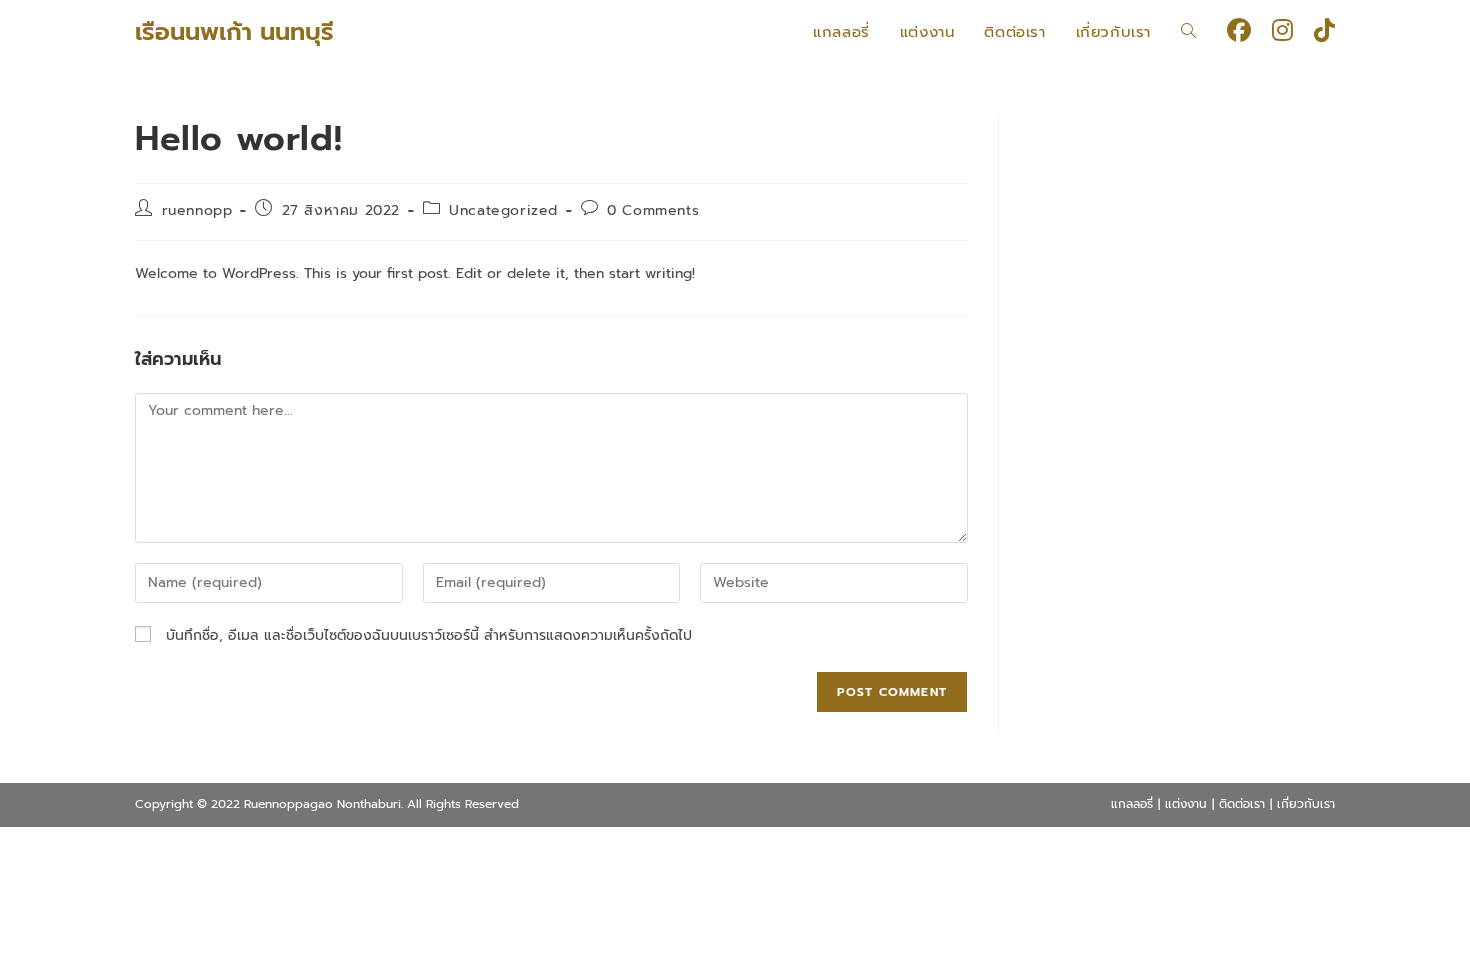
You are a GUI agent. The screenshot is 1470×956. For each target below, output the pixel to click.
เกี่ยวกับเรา (1306, 804)
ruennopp (197, 210)
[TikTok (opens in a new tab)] (1324, 30)
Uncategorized (503, 210)
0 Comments (653, 210)
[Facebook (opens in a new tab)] (1239, 30)
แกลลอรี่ (1132, 804)
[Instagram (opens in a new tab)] (1282, 30)
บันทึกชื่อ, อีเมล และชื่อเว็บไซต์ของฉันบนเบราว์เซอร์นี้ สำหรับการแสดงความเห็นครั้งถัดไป (429, 635)
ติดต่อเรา (1242, 804)
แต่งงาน (1186, 804)
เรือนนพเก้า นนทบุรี (234, 32)
